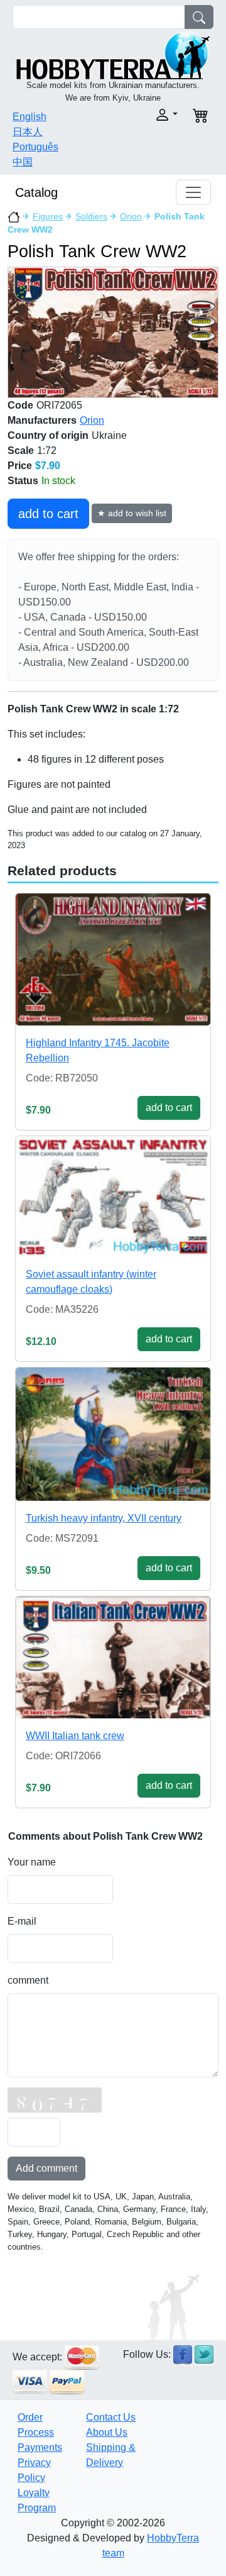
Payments (40, 2447)
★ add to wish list (132, 513)
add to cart (48, 514)
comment (28, 1980)
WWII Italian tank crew (75, 1736)
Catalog (36, 192)
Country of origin (48, 435)
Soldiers (91, 216)
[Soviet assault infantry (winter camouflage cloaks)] (113, 1197)
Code (20, 405)
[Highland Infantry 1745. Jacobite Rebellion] (113, 959)
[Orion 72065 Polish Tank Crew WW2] (113, 332)
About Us (107, 2432)
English (30, 117)
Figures (48, 216)
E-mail (22, 1921)
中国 (23, 162)
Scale (21, 451)
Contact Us (111, 2417)
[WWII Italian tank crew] (113, 1657)
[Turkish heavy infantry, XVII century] (113, 1434)
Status (23, 481)
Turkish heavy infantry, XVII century (104, 1518)
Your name (32, 1862)
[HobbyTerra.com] (113, 54)
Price (20, 466)
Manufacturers (42, 420)
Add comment (46, 2168)
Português (35, 147)
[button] (149, 115)
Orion (131, 216)
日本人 (28, 132)
